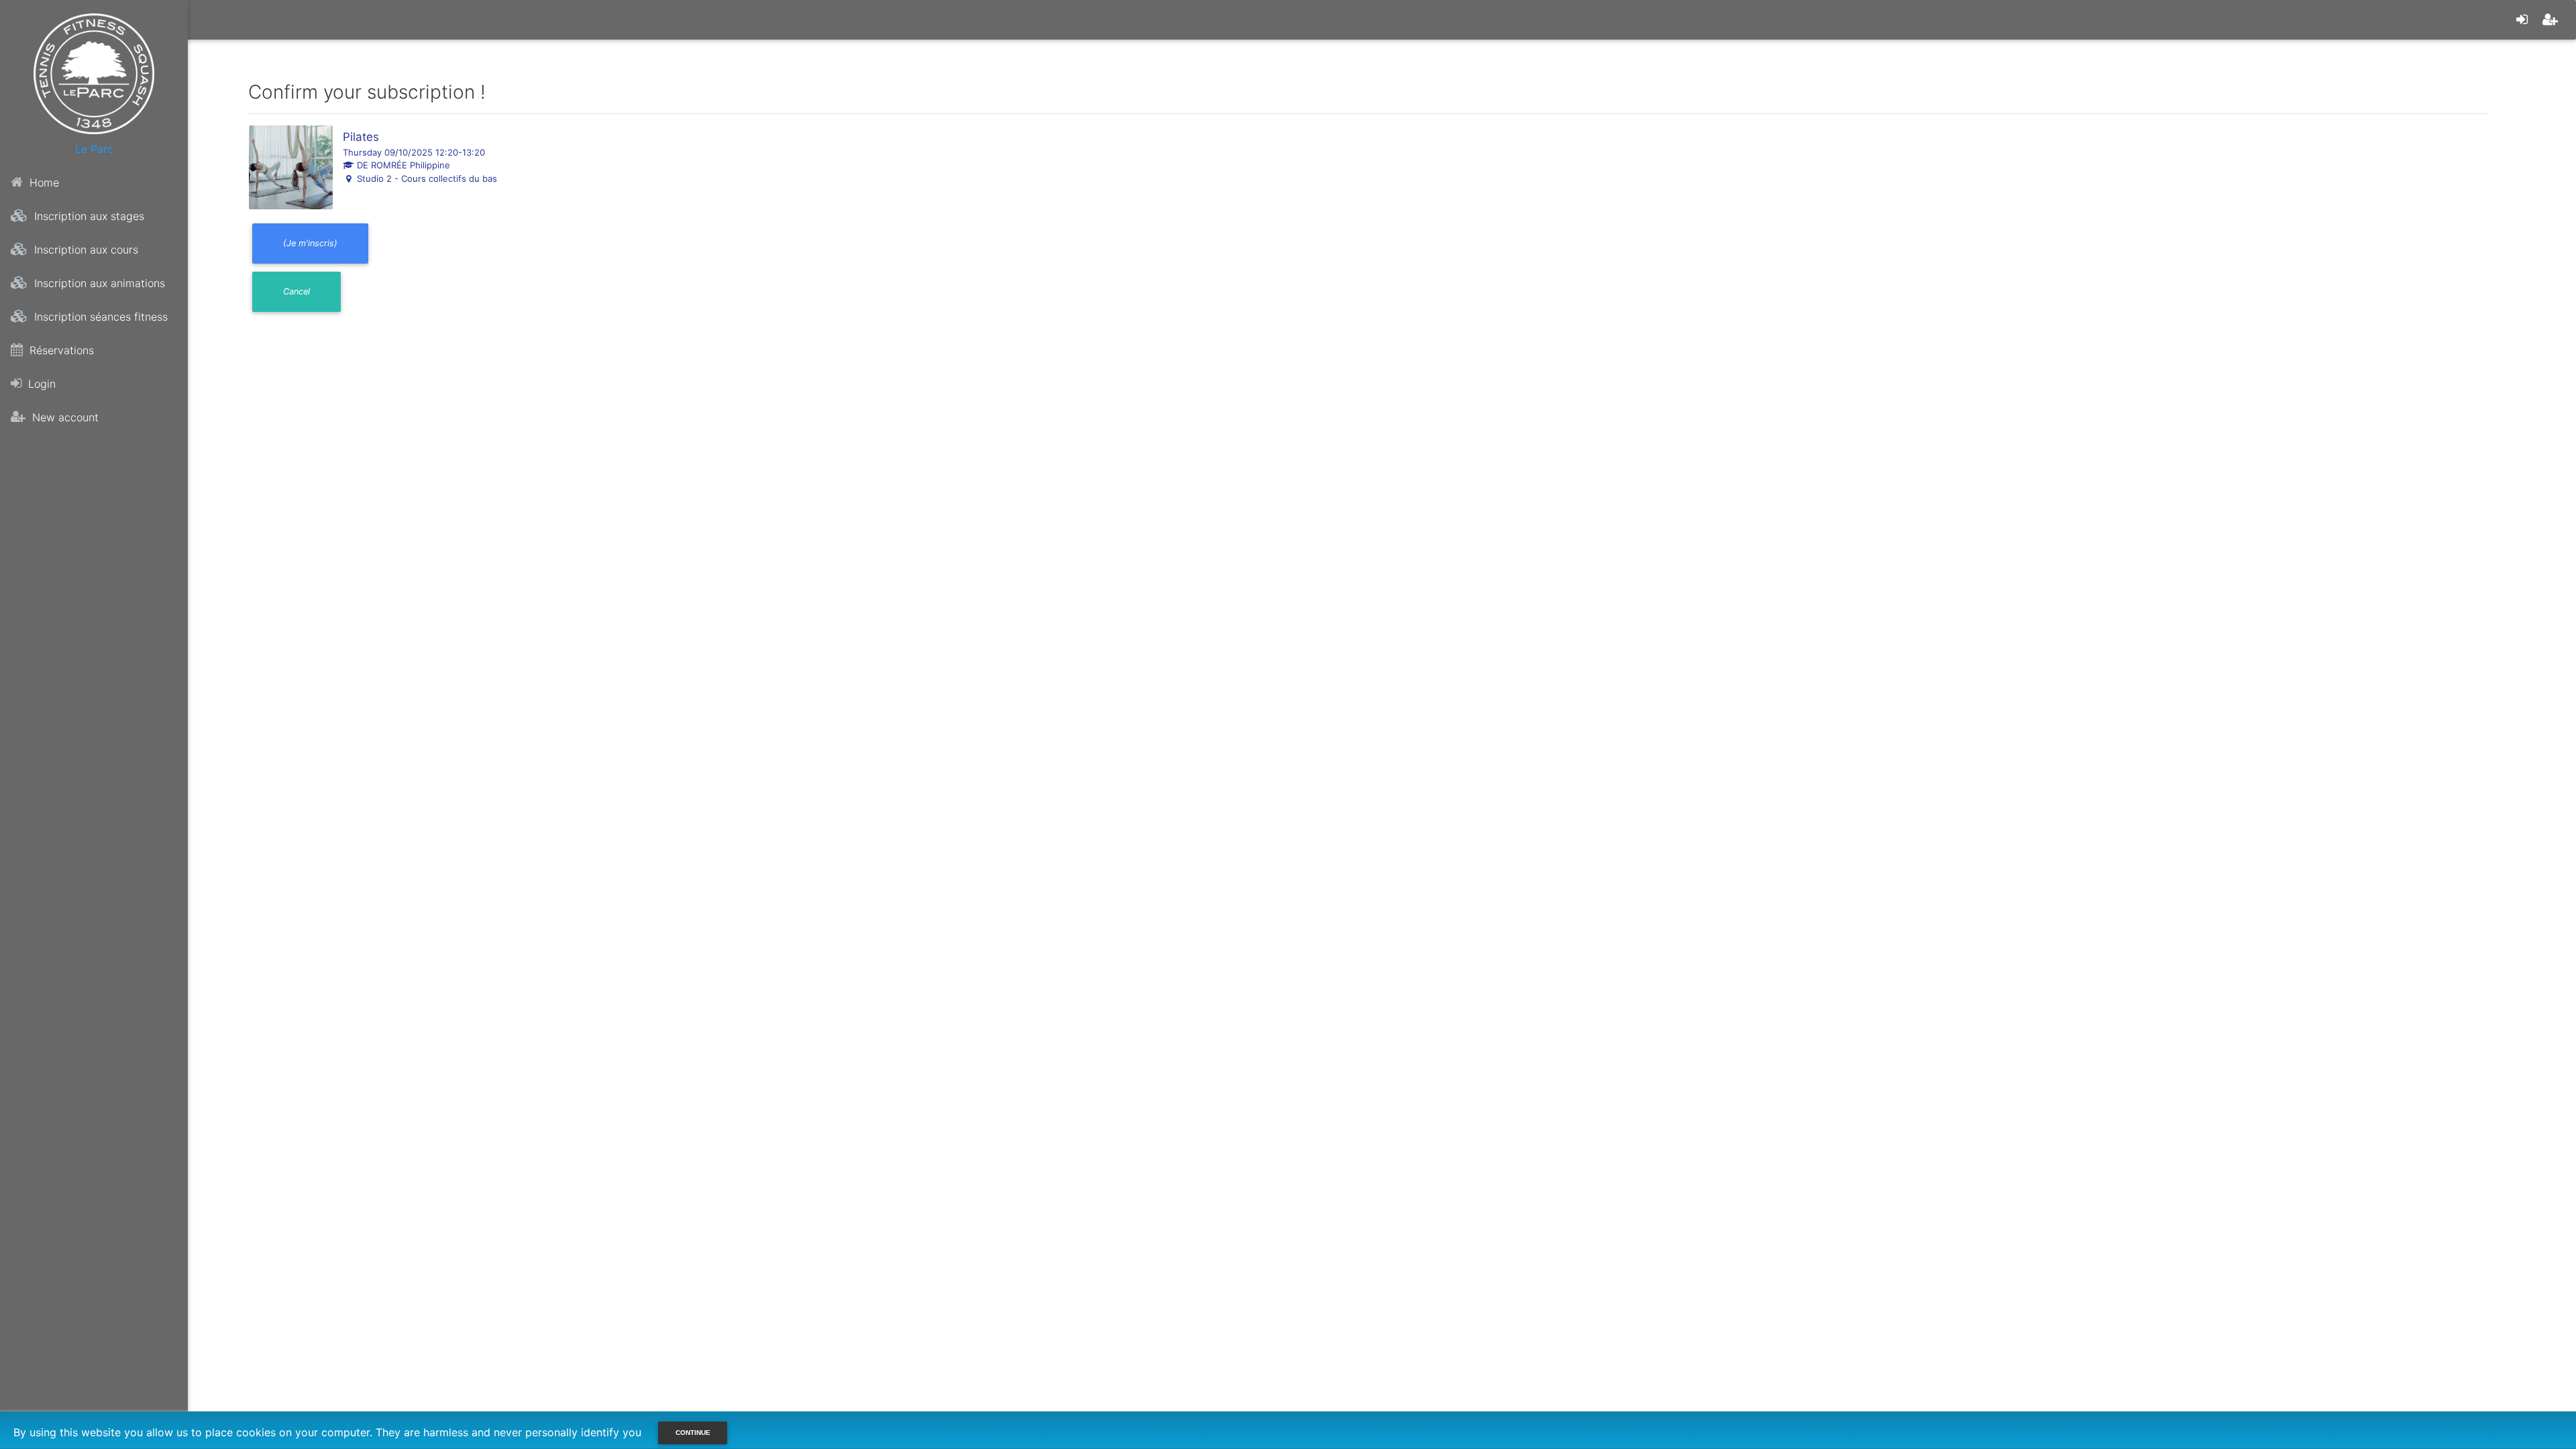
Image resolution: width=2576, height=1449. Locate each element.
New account (64, 417)
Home (43, 182)
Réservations (60, 350)
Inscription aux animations (98, 283)
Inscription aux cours (85, 250)
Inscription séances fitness (99, 317)
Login (40, 384)
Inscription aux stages (88, 216)
